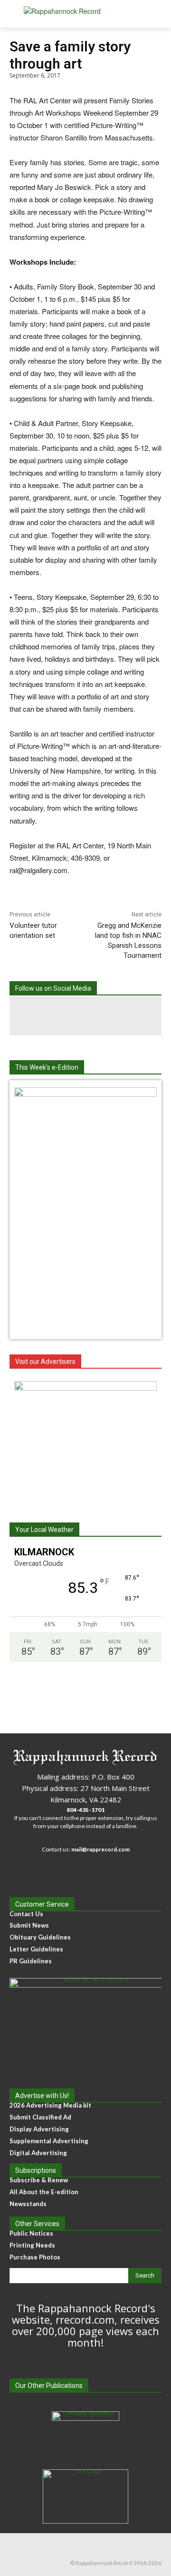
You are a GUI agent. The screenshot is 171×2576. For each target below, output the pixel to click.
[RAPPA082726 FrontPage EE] (85, 1094)
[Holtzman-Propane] (85, 1441)
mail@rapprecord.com (100, 1849)
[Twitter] (124, 1016)
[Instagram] (85, 1016)
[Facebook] (47, 1016)
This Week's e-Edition (47, 1067)
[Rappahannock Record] (85, 14)
